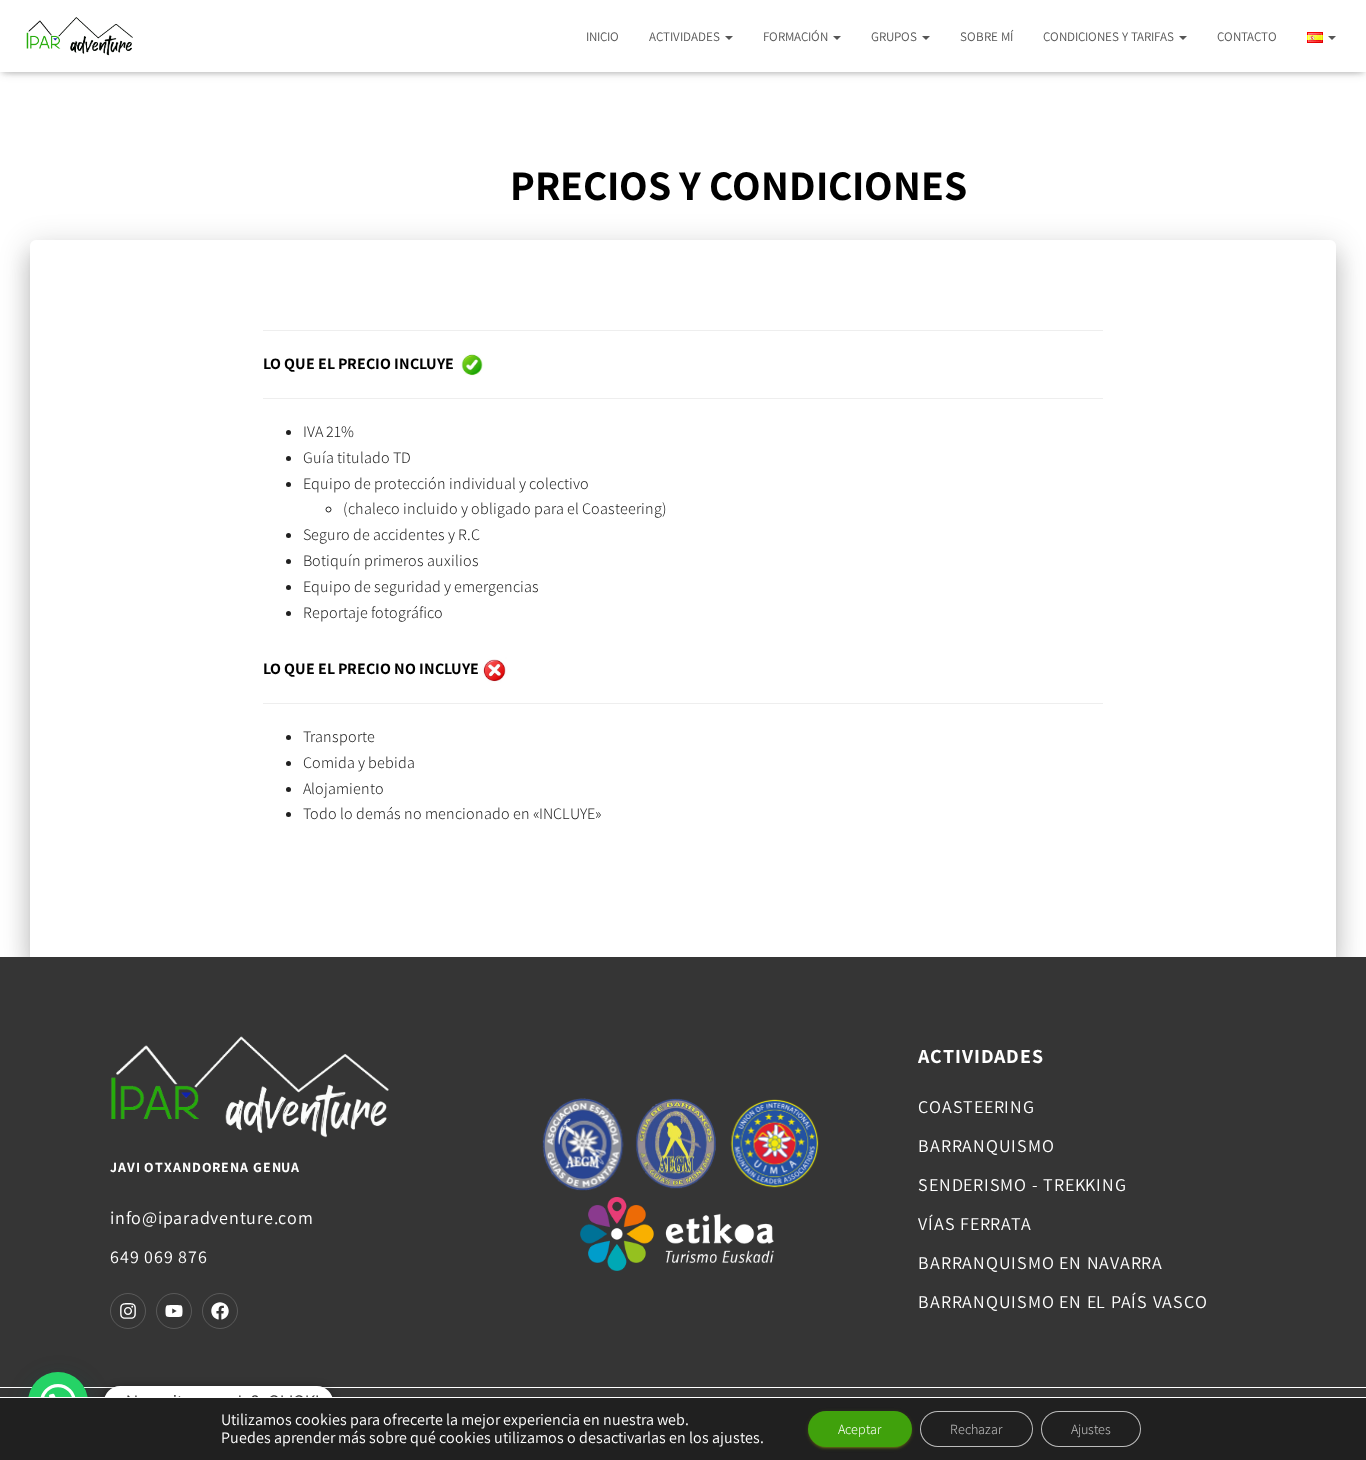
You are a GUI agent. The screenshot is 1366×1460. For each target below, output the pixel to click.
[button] (728, 36)
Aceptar (860, 1429)
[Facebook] (220, 1311)
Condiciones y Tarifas (1110, 36)
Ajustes (1091, 1429)
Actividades (686, 36)
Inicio (602, 36)
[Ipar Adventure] (79, 36)
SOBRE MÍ (986, 36)
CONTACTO (1247, 36)
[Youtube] (174, 1311)
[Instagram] (128, 1311)
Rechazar (976, 1429)
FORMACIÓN (797, 36)
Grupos (895, 36)
